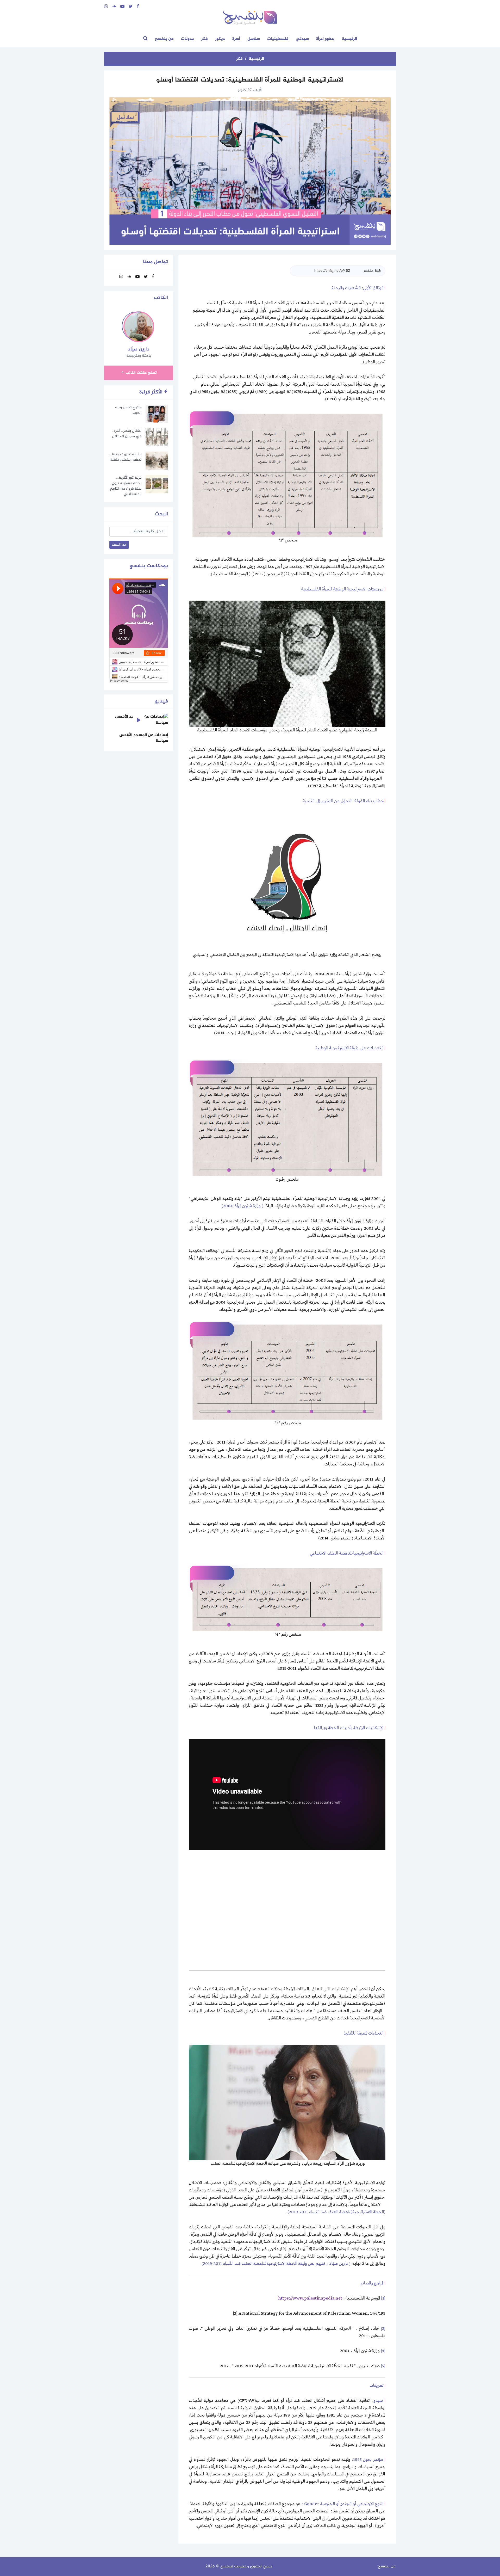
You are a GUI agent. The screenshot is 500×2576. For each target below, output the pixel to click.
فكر (205, 39)
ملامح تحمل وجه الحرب (128, 410)
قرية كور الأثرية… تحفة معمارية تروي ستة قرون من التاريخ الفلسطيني (126, 486)
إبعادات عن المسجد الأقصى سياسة (144, 738)
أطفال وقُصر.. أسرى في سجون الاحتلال (127, 434)
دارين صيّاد (139, 349)
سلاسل (254, 39)
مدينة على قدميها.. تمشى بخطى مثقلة (126, 457)
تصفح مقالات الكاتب (141, 373)
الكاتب (161, 298)
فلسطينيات (278, 39)
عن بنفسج (164, 39)
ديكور (220, 39)
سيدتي (302, 39)
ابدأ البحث (119, 545)
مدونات (187, 39)
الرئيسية (349, 39)
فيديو (161, 701)
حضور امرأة (325, 39)
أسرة (236, 39)
